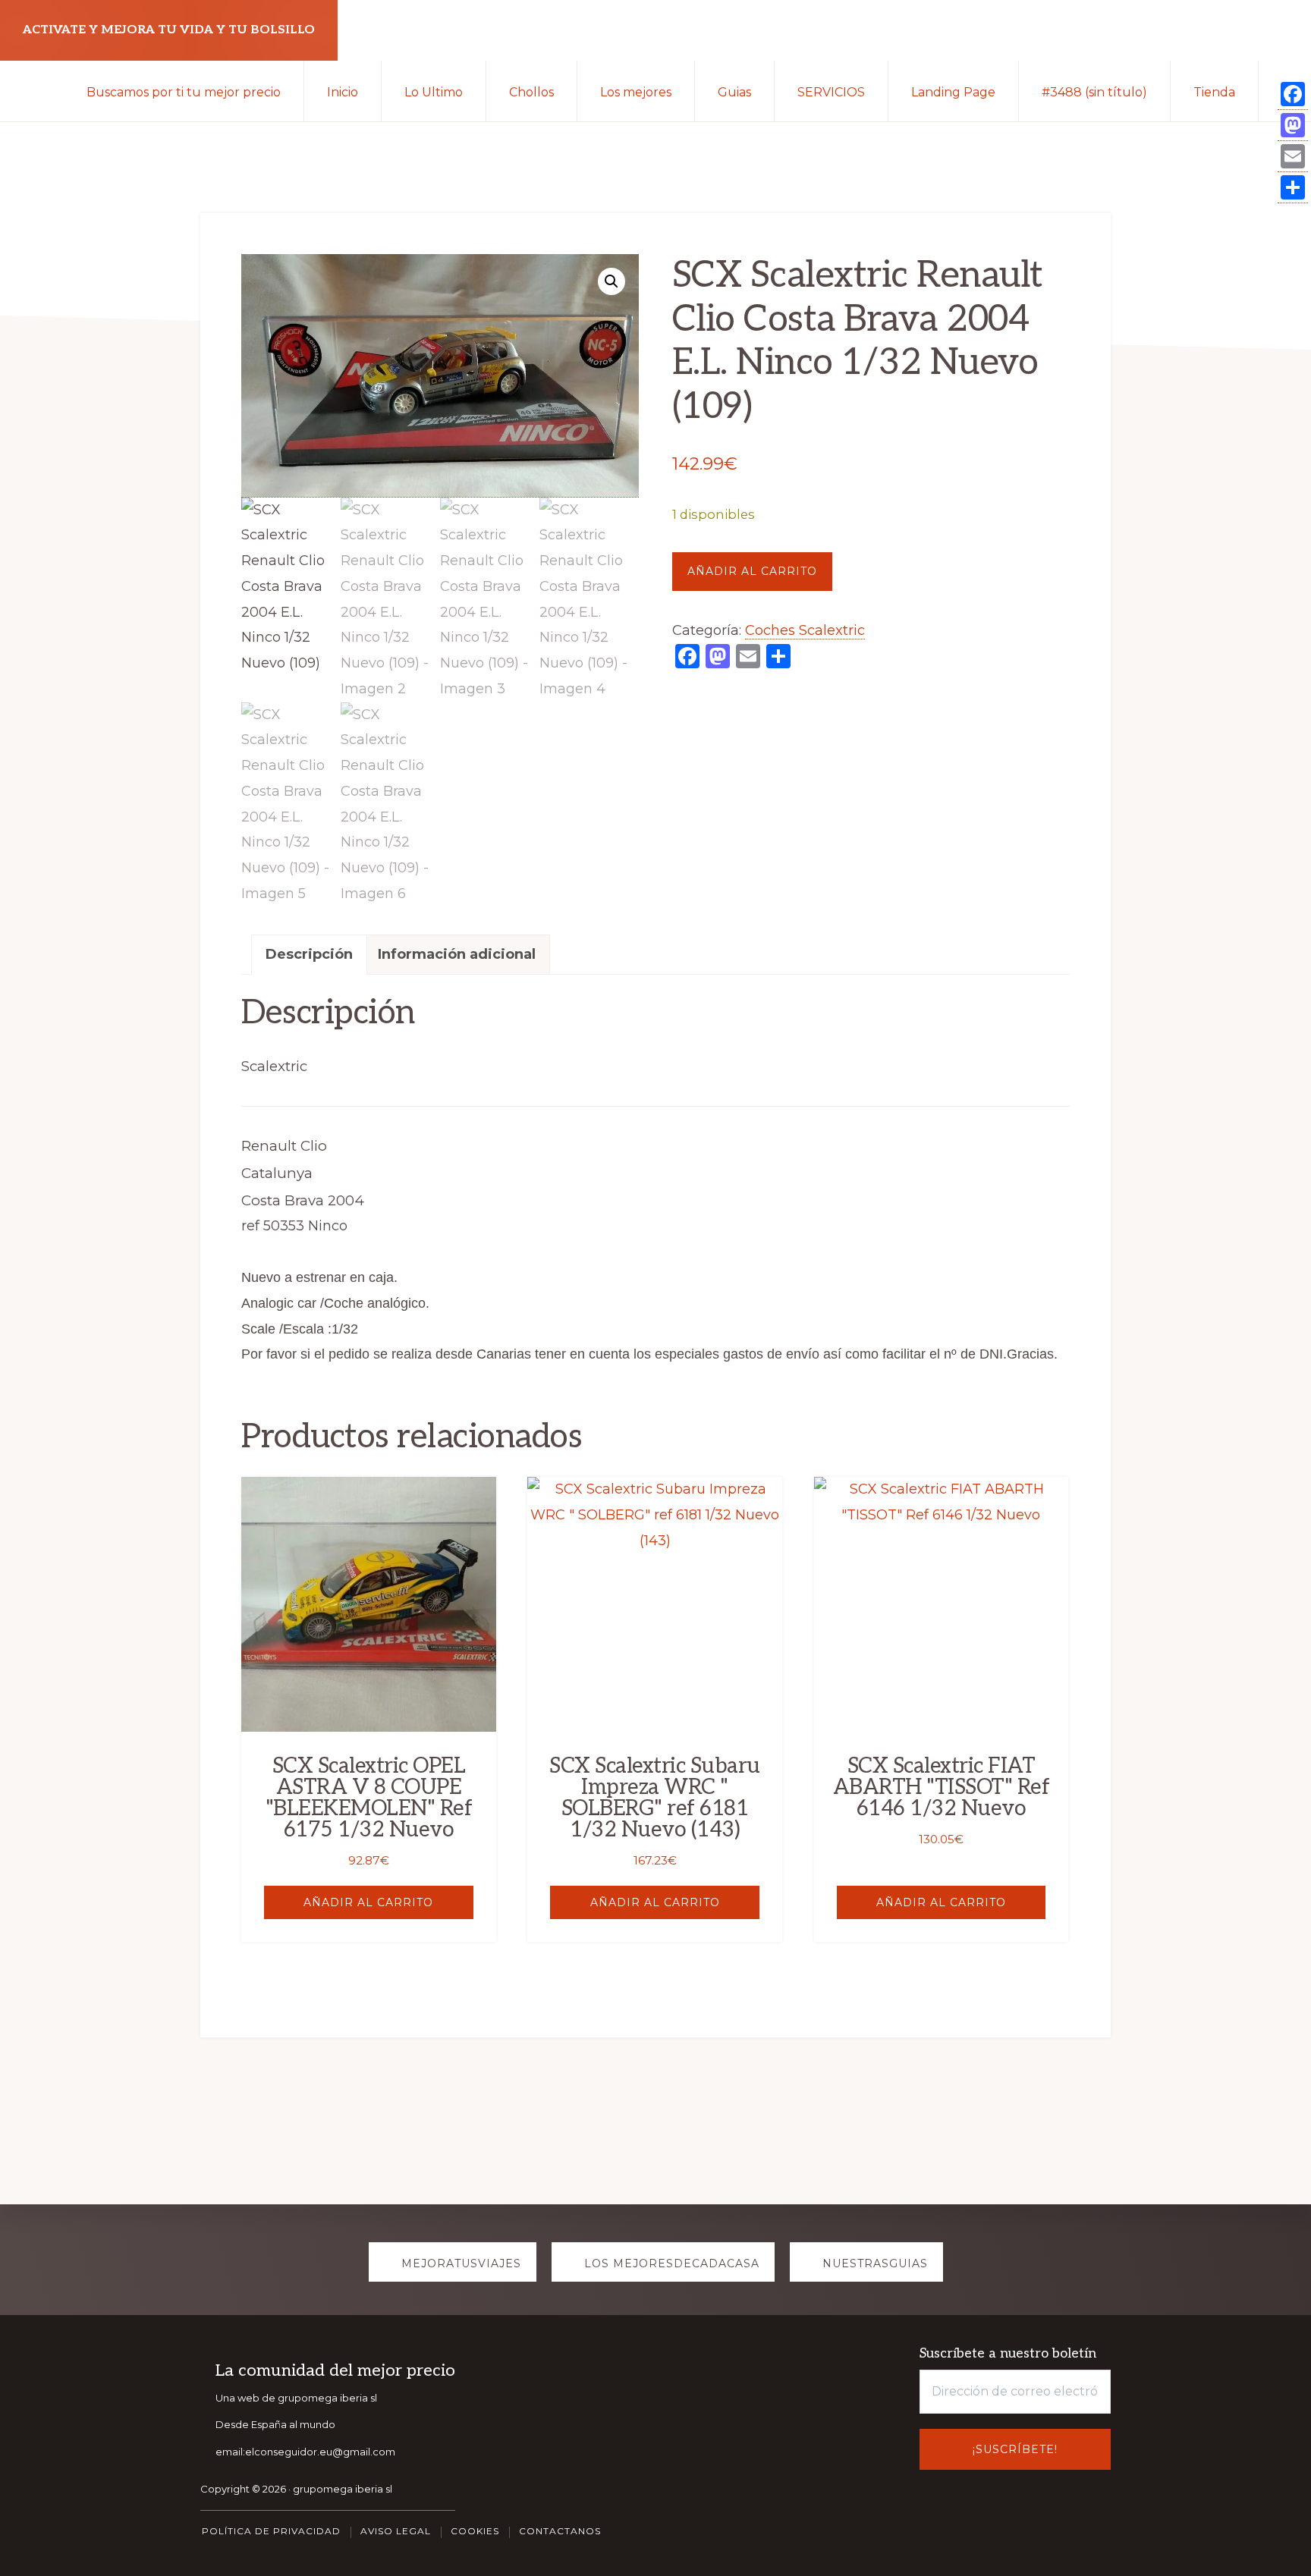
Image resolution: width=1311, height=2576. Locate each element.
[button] (611, 281)
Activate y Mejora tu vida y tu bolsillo (169, 30)
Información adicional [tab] (457, 954)
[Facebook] (1293, 94)
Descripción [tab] (309, 954)
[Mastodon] (1293, 126)
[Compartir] (1293, 188)
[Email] (1293, 157)
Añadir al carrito (752, 571)
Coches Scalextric (805, 630)
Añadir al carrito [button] (368, 1902)
